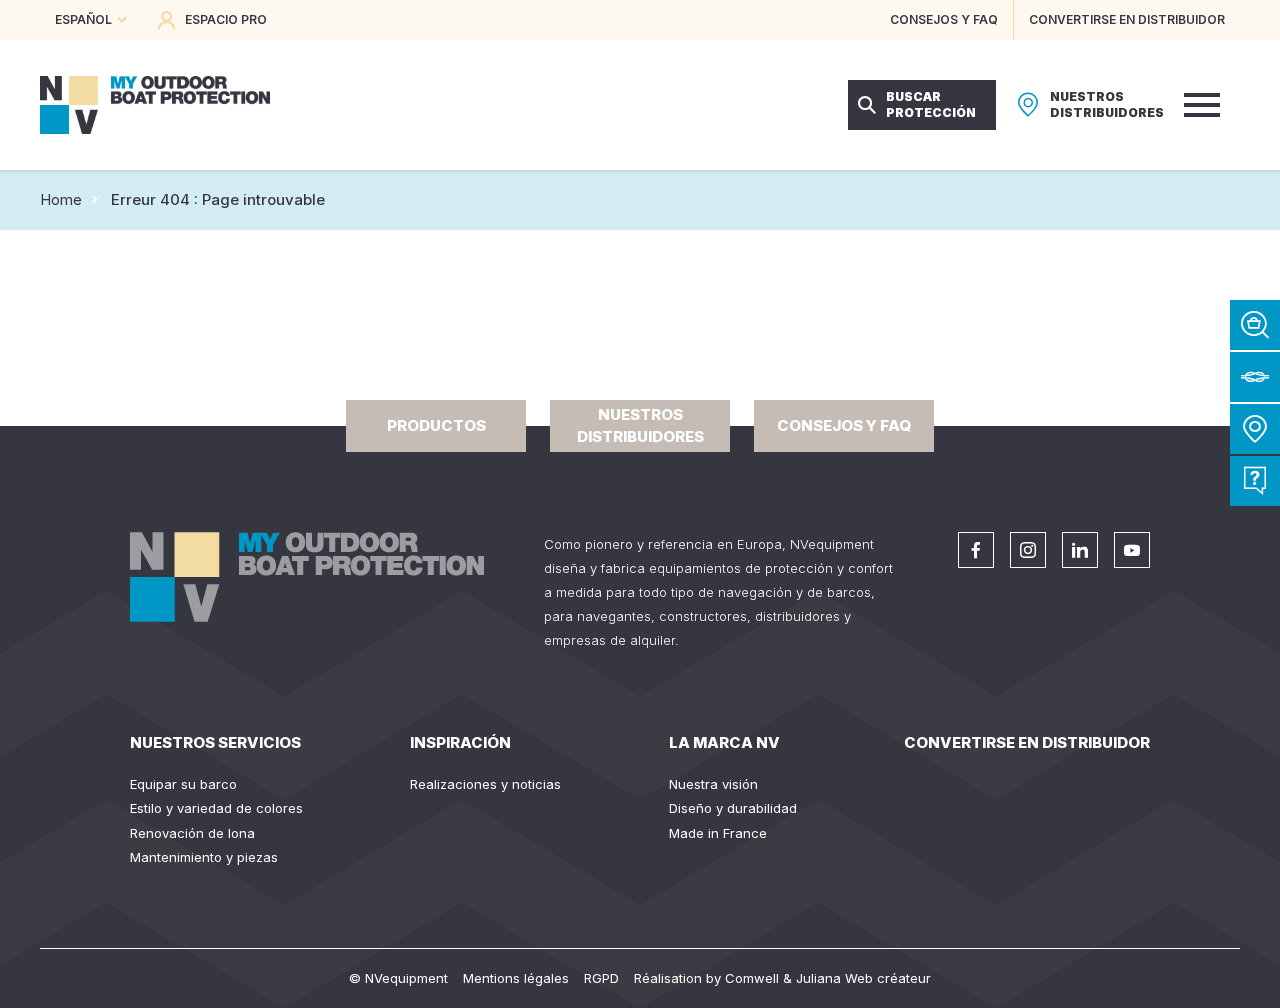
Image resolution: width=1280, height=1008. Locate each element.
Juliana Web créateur (863, 978)
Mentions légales (516, 978)
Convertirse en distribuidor (1027, 742)
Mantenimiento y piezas (204, 857)
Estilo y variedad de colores (216, 808)
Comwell (752, 978)
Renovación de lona (192, 833)
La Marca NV (724, 742)
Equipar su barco (183, 784)
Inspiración (460, 742)
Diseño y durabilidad (733, 808)
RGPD (601, 978)
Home (61, 199)
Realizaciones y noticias (485, 784)
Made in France (718, 833)
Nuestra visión (713, 784)
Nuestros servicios (215, 742)
